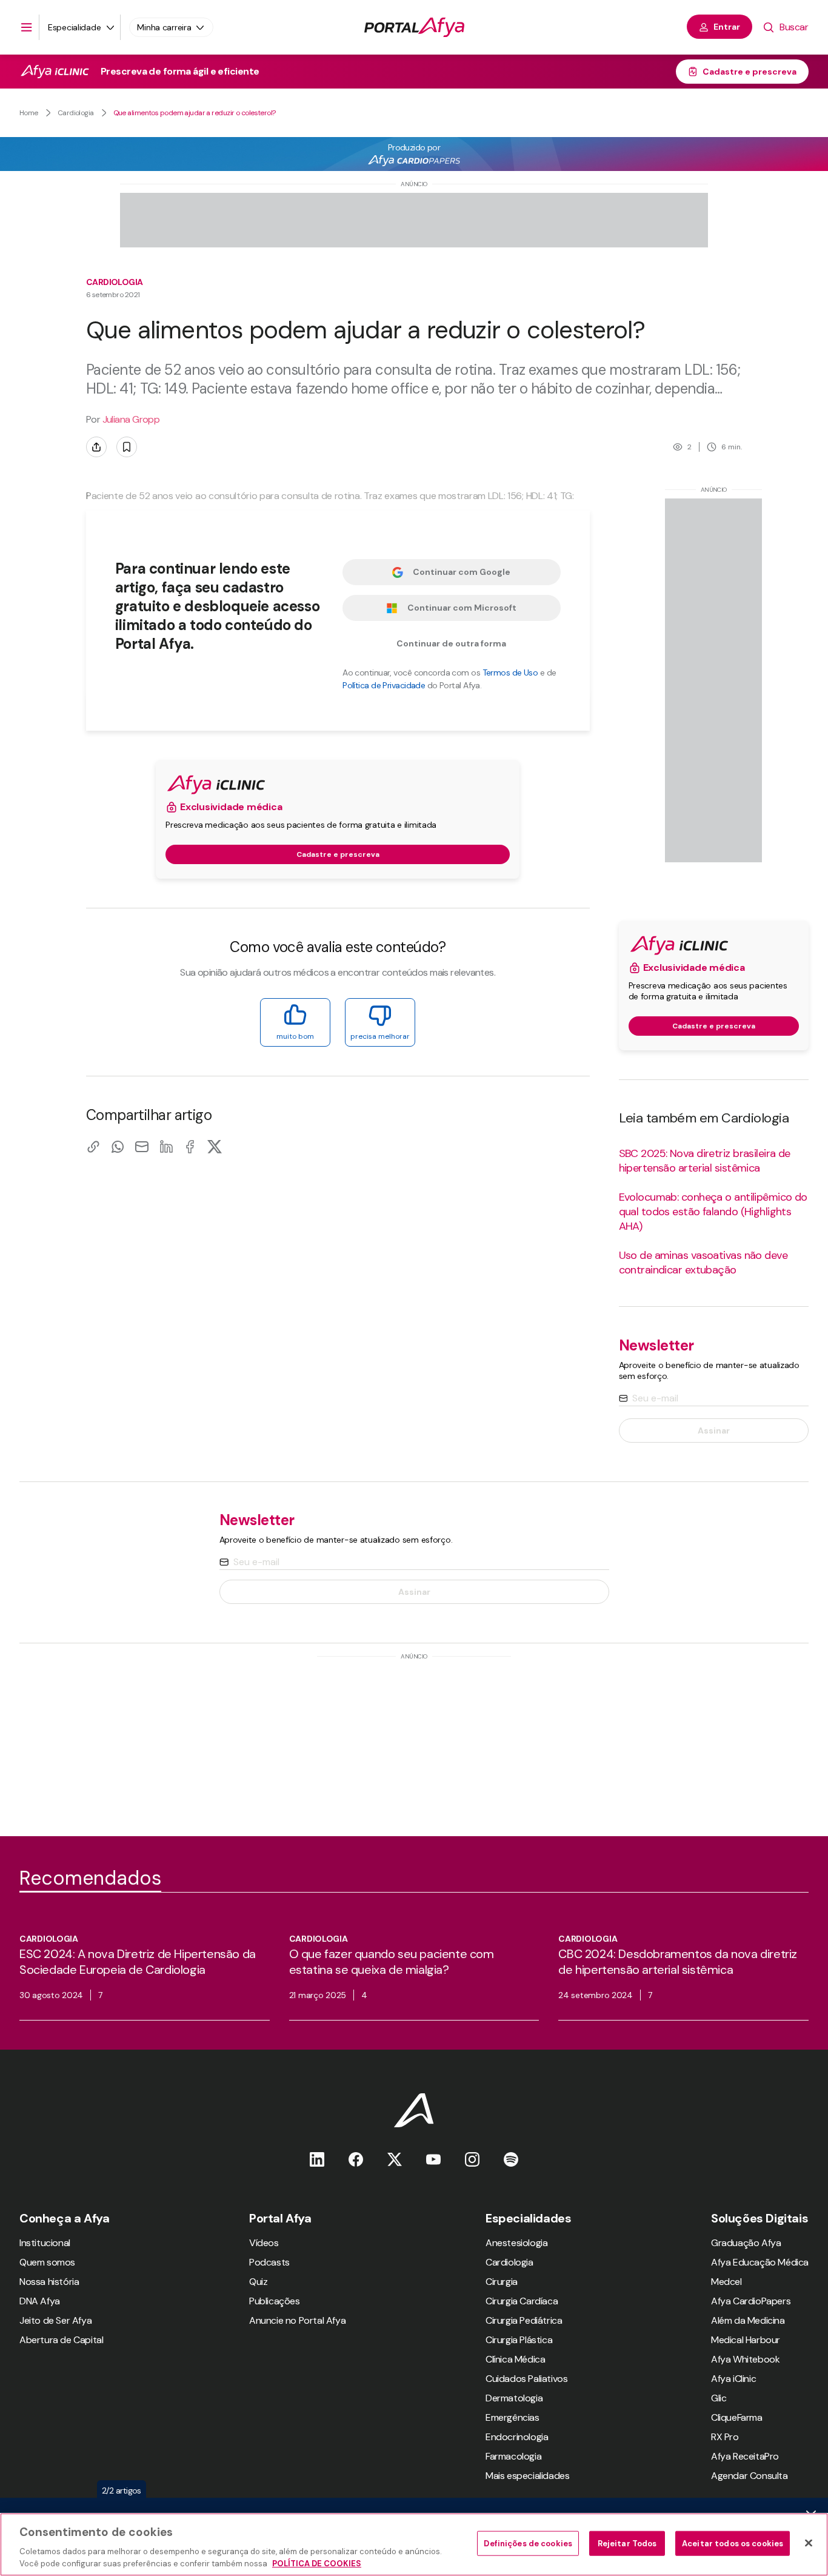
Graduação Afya (746, 2243)
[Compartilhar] (96, 447)
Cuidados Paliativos (526, 2379)
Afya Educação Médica (760, 2262)
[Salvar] (127, 447)
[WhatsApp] (118, 1146)
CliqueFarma (737, 2417)
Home (29, 113)
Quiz (258, 2282)
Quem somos (47, 2262)
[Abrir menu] (27, 27)
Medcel (726, 2282)
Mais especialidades (527, 2476)
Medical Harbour (746, 2340)
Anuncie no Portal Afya (297, 2320)
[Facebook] (190, 1146)
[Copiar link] (93, 1146)
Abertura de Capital (61, 2340)
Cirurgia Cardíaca (522, 2301)
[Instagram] (472, 2159)
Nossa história (49, 2282)
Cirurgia (502, 2282)
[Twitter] (395, 2159)
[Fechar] (809, 2543)
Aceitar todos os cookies (733, 2544)
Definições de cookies (528, 2544)
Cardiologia (76, 113)
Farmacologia (513, 2456)
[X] (215, 1146)
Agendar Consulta (750, 2476)
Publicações (275, 2301)
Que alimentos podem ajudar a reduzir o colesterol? (195, 113)
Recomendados (90, 1878)
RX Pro (725, 2437)
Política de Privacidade (384, 685)
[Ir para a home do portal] (414, 27)
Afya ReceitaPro (745, 2456)
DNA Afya (40, 2301)
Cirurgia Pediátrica (524, 2320)
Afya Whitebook (745, 2359)
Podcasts (269, 2262)
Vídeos (264, 2243)
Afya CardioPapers (751, 2301)
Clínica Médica (515, 2359)
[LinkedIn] (166, 1146)
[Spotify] (511, 2159)
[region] (414, 2544)
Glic (719, 2398)
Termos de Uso (510, 673)
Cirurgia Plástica (519, 2340)
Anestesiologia (516, 2243)
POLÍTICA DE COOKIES (317, 2564)
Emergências (512, 2417)
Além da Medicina (748, 2320)
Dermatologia (514, 2398)
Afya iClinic (733, 2379)
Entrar (727, 27)
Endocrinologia (517, 2437)
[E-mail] (142, 1146)
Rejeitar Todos (627, 2544)
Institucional (45, 2243)
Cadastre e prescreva (750, 72)
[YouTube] (433, 2159)
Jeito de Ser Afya (55, 2320)
